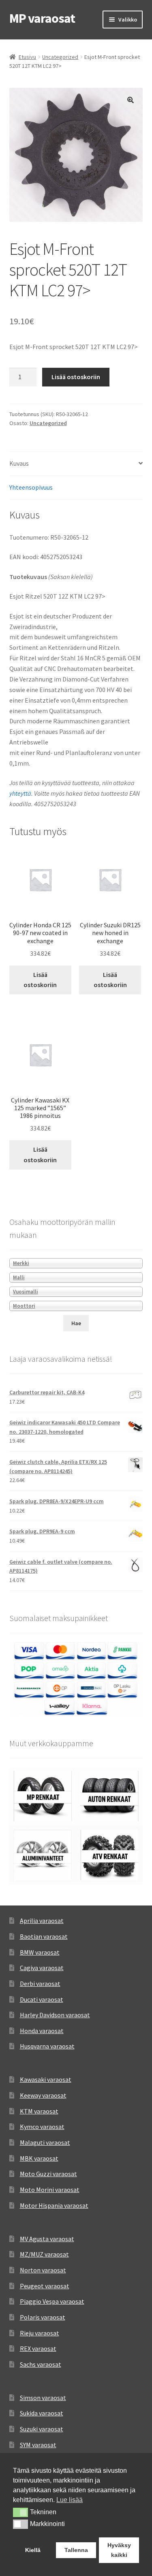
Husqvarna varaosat (47, 2046)
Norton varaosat (43, 2270)
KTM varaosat (39, 2111)
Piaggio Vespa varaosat (52, 2301)
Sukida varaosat (42, 2413)
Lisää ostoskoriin (76, 377)
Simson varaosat (43, 2398)
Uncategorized (60, 57)
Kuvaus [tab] (19, 463)
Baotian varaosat (44, 1936)
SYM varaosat (38, 2445)
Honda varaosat (42, 2031)
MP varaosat (42, 18)
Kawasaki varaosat (46, 2079)
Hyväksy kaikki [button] (119, 2550)
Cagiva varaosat (42, 1968)
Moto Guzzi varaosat (48, 2174)
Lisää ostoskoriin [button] (40, 980)
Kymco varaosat (42, 2127)
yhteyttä (20, 793)
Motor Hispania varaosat (54, 2205)
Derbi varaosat (40, 1984)
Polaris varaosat (43, 2317)
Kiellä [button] (33, 2550)
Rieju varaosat (40, 2333)
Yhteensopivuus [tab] (31, 487)
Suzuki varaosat (42, 2429)
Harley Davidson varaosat (55, 2015)
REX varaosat (38, 2348)
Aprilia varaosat (42, 1921)
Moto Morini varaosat (50, 2190)
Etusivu (27, 57)
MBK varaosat (39, 2158)
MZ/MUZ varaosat (44, 2254)
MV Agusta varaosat (47, 2239)
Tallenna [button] (76, 2550)
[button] (131, 100)
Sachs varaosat (41, 2364)
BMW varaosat (40, 1952)
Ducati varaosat (42, 1999)
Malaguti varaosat (45, 2142)
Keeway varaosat (43, 2095)
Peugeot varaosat (45, 2286)
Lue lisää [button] (70, 2500)
